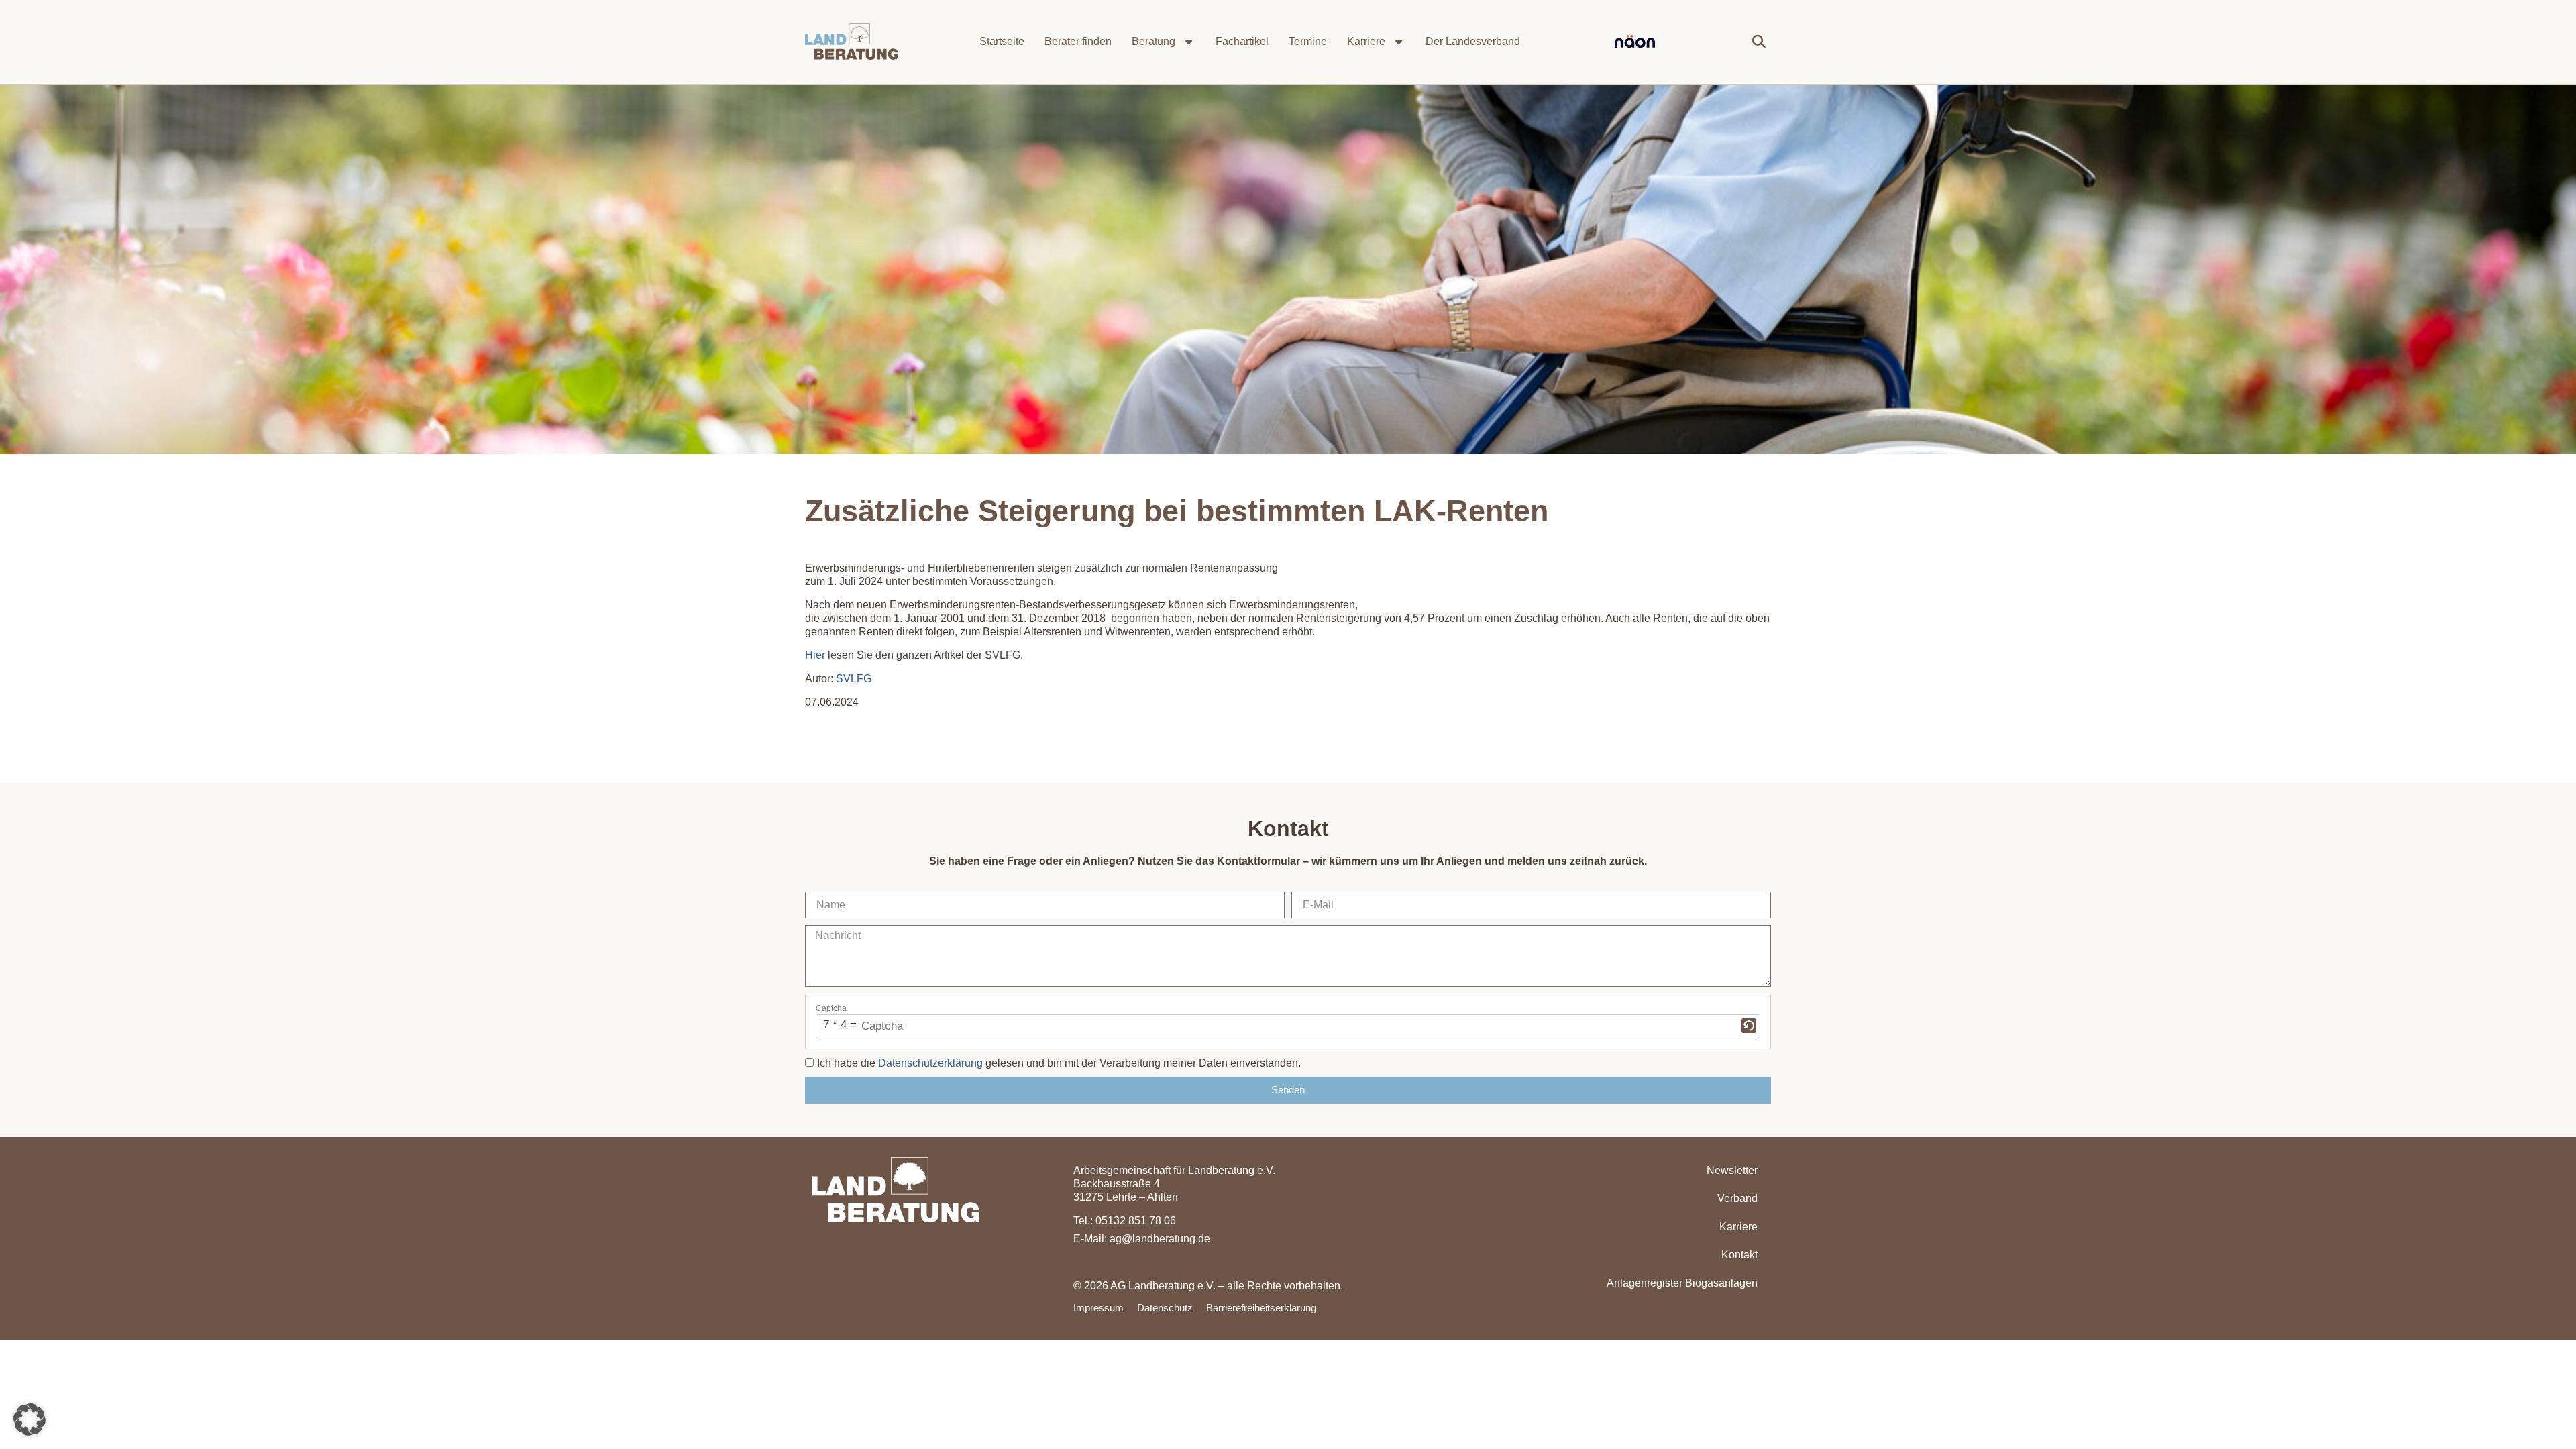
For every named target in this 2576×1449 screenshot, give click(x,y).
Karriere (1366, 41)
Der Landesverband (1473, 41)
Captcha (831, 1008)
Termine (1308, 41)
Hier (815, 655)
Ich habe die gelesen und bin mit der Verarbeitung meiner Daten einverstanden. (1059, 1063)
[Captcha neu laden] (1749, 1026)
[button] (1759, 42)
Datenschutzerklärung (930, 1063)
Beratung (1153, 41)
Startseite (1002, 41)
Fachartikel (1242, 41)
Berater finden (1078, 41)
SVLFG (854, 679)
